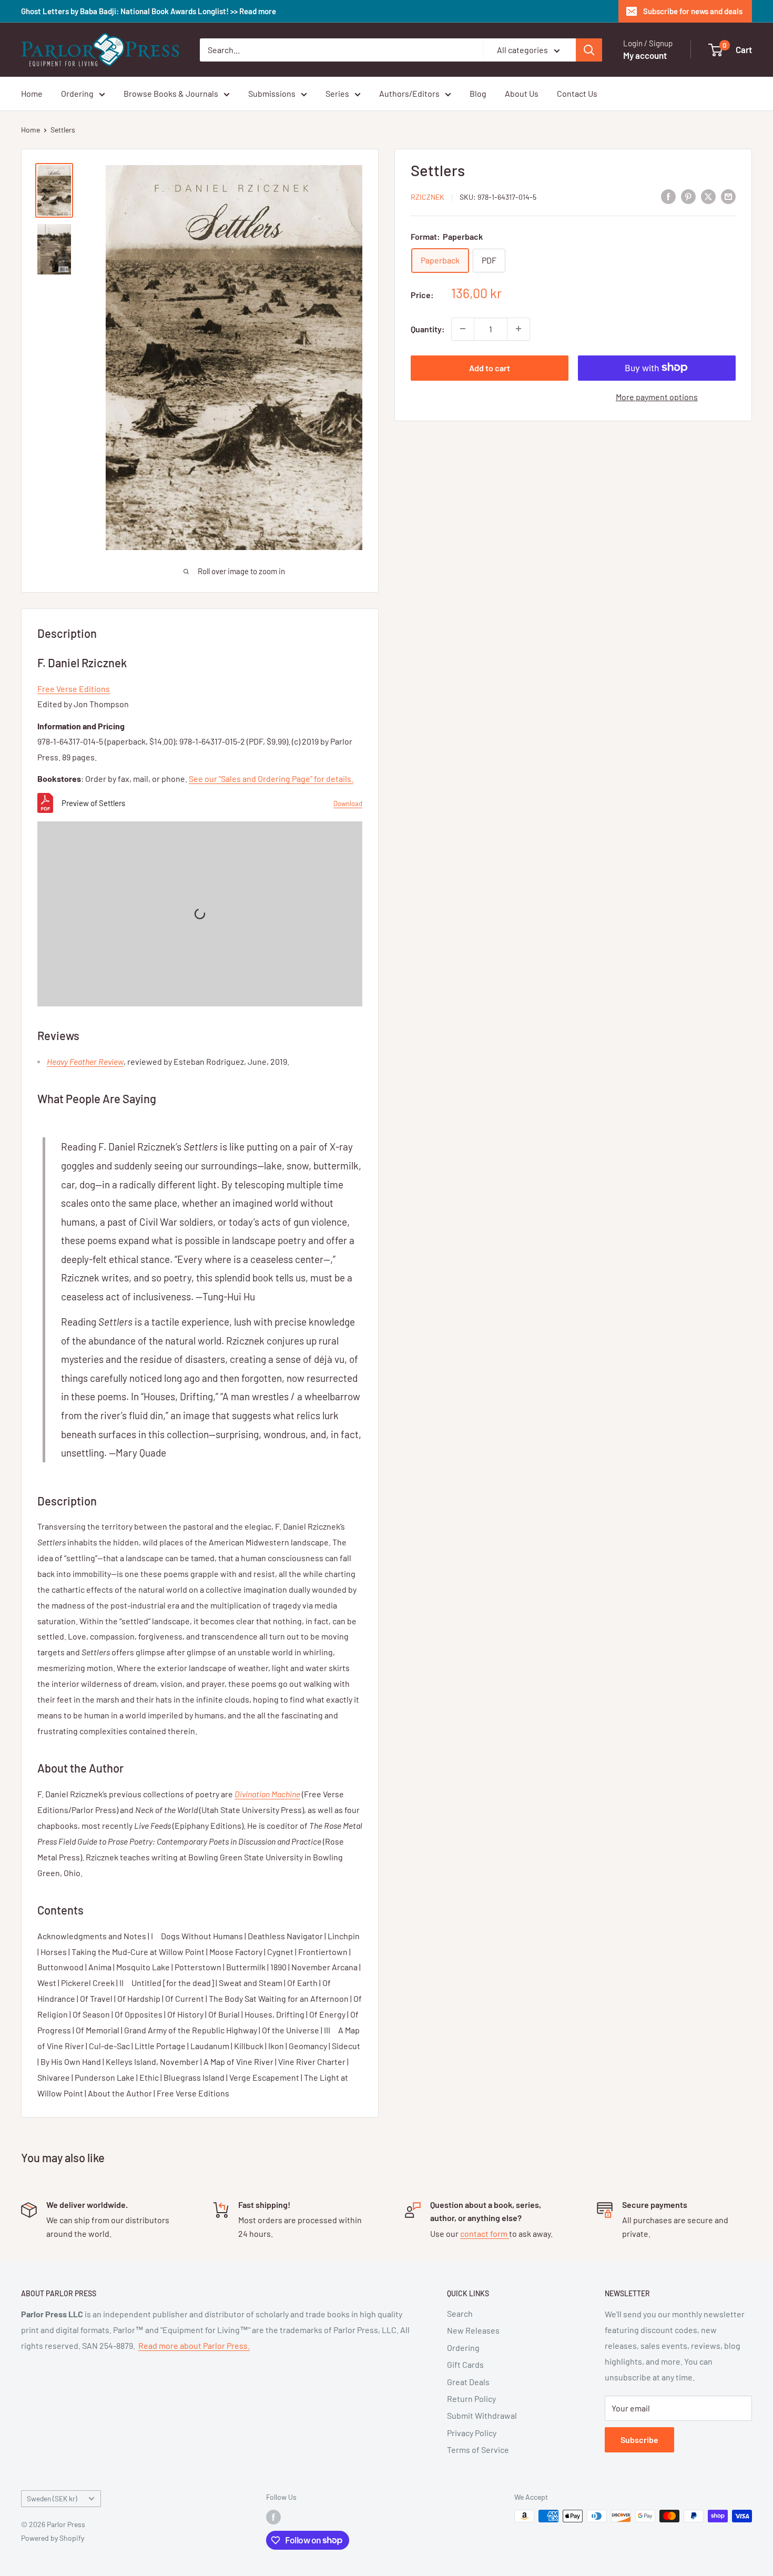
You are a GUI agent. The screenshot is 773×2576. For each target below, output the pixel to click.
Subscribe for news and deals (693, 11)
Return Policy (471, 2399)
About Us (522, 93)
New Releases (473, 2330)
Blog (478, 93)
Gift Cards (465, 2364)
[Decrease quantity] (463, 329)
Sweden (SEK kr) (52, 2498)
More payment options (657, 396)
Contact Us (577, 93)
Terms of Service (478, 2450)
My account (645, 55)
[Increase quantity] (518, 329)
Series (337, 93)
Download (348, 803)
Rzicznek (428, 197)
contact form (485, 2233)
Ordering (77, 93)
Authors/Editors (409, 93)
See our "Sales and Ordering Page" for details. (271, 778)
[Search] (589, 50)
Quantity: (428, 329)
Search (460, 2313)
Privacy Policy (472, 2433)
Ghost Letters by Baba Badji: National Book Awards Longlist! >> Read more (149, 11)
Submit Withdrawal (482, 2415)
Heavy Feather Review (85, 1061)
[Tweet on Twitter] (708, 196)
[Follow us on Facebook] (273, 2517)
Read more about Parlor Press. (194, 2345)
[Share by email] (728, 196)
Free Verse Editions (74, 689)
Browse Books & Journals (171, 93)
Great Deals (468, 2382)
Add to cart (490, 367)
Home (32, 93)
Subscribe (639, 2440)
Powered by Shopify (53, 2538)
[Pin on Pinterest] (688, 196)
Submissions (272, 93)
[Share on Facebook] (668, 196)
